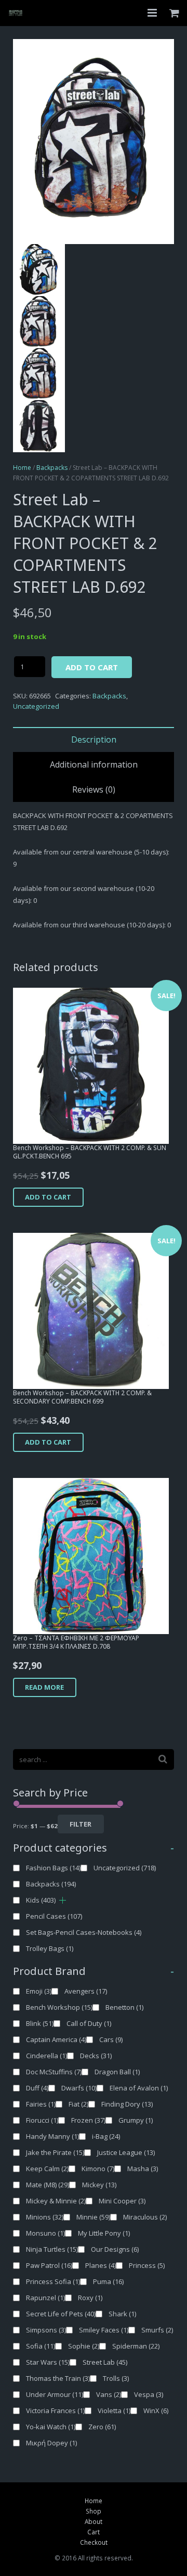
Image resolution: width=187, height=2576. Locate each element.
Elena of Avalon (139, 2088)
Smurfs (157, 2330)
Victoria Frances (55, 2411)
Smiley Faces (104, 2330)
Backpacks (52, 468)
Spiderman (136, 2346)
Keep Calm (47, 2169)
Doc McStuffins (54, 2072)
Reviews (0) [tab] (94, 789)
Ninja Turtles (52, 2249)
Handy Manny (52, 2136)
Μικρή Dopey (51, 2443)
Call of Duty (89, 2023)
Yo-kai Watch (51, 2427)
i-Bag (106, 2136)
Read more (44, 1687)
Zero (102, 2427)
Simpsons (46, 2330)
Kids (41, 1900)
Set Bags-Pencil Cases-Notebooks (84, 1932)
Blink (40, 2023)
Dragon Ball (117, 2072)
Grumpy (136, 2120)
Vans (109, 2394)
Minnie (93, 2217)
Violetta (114, 2411)
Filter (81, 1824)
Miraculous (145, 2217)
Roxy (90, 2298)
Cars (111, 2039)
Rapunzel (45, 2298)
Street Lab (105, 2362)
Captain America (56, 2039)
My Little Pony (104, 2233)
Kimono (98, 2169)
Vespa (149, 2394)
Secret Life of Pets (61, 2314)
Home (22, 468)
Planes (101, 2265)
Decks (96, 2056)
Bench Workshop (59, 2007)
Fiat (78, 2104)
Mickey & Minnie (56, 2201)
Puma (108, 2281)
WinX (156, 2411)
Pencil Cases (54, 1916)
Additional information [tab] (94, 764)
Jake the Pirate (55, 2152)
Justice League (126, 2152)
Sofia (41, 2346)
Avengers (86, 1991)
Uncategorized (36, 706)
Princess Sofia (53, 2281)
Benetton (124, 2007)
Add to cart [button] (48, 1197)
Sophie (84, 2346)
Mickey (99, 2185)
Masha (143, 2169)
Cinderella (46, 2056)
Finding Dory (127, 2104)
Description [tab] (94, 739)
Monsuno (45, 2233)
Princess (147, 2265)
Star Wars (48, 2362)
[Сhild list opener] (63, 1900)
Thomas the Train (58, 2378)
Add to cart (92, 667)
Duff (37, 2088)
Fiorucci (42, 2120)
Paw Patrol (49, 2265)
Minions (45, 2217)
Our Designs (115, 2249)
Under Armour (55, 2394)
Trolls (116, 2378)
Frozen (88, 2120)
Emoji (39, 1991)
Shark (122, 2314)
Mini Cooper (122, 2201)
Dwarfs (79, 2088)
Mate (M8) (48, 2185)
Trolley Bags (50, 1948)
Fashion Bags (53, 1868)
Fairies (41, 2104)
